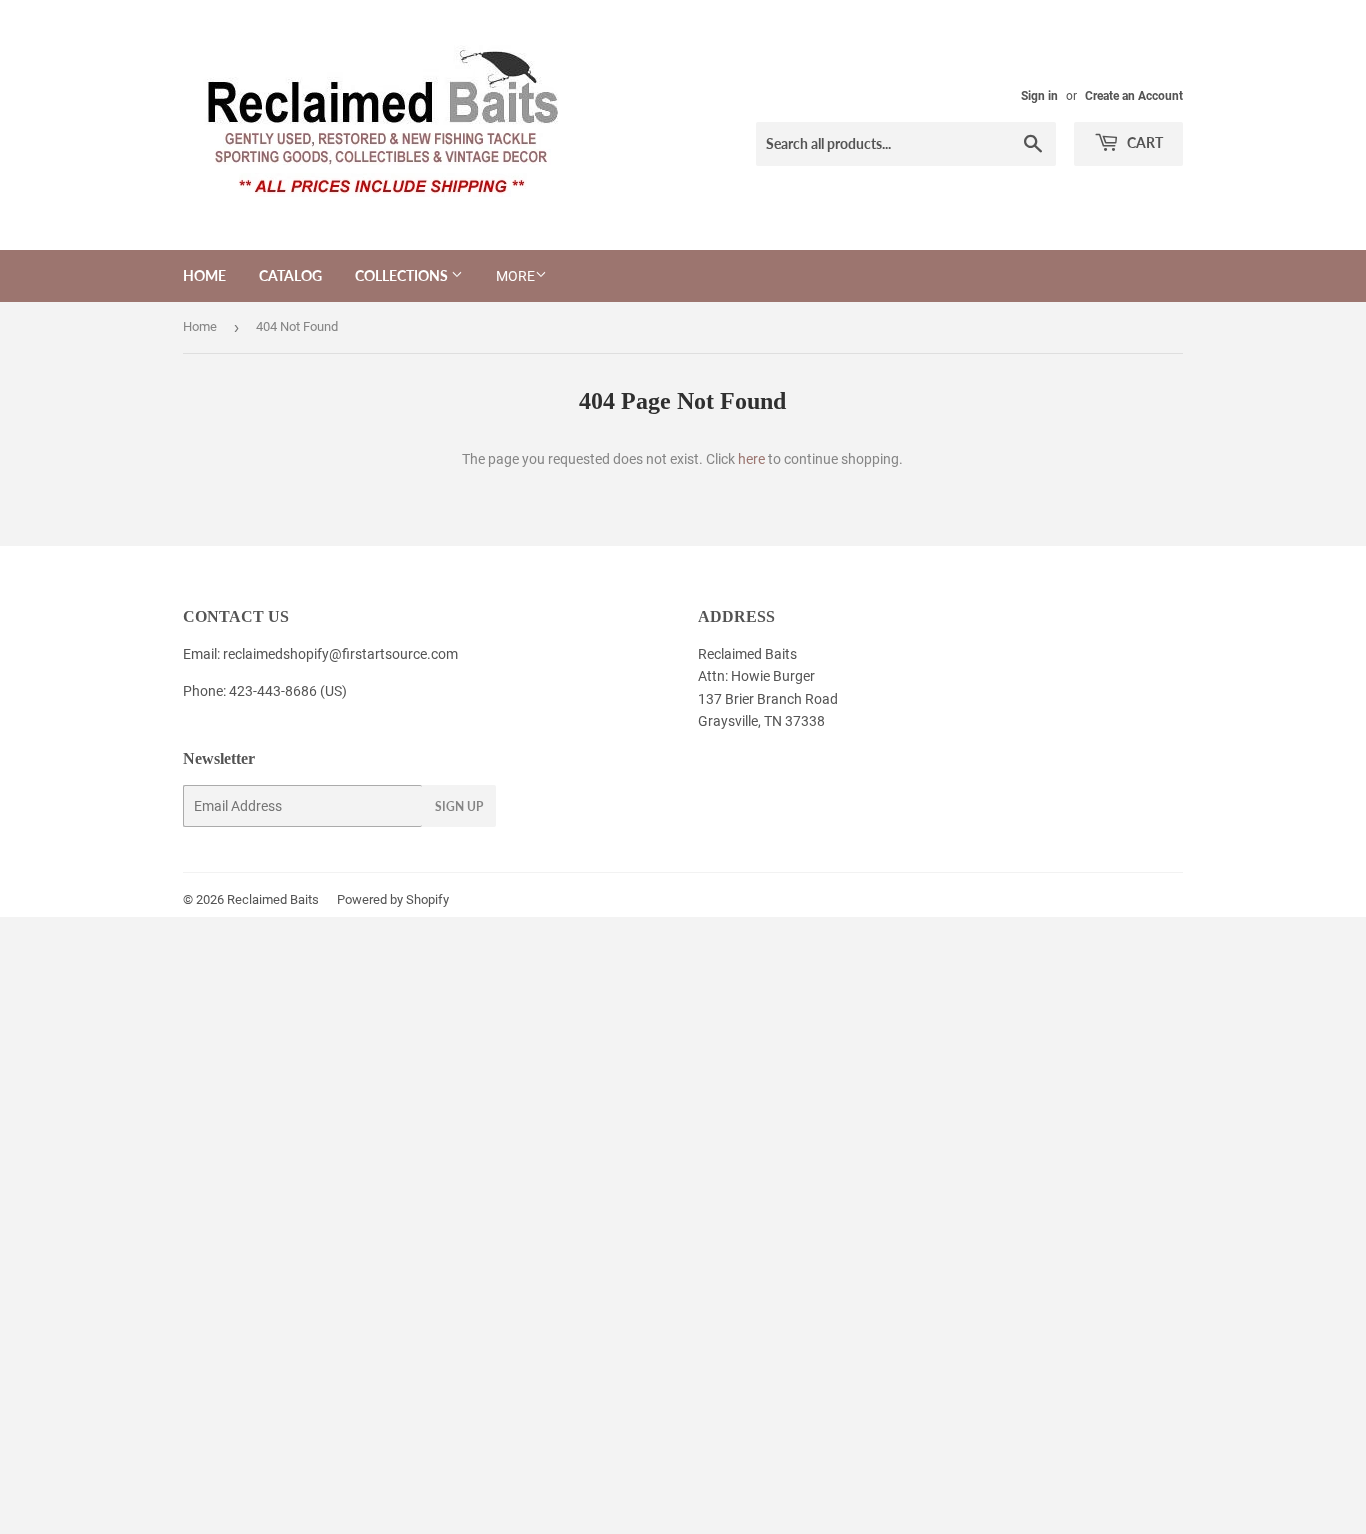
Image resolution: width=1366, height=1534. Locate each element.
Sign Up (459, 806)
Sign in (1039, 96)
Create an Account (1134, 96)
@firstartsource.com (393, 654)
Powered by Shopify (393, 899)
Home (204, 275)
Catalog (290, 275)
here (751, 459)
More (515, 276)
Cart (1143, 142)
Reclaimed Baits (273, 899)
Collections (403, 275)
